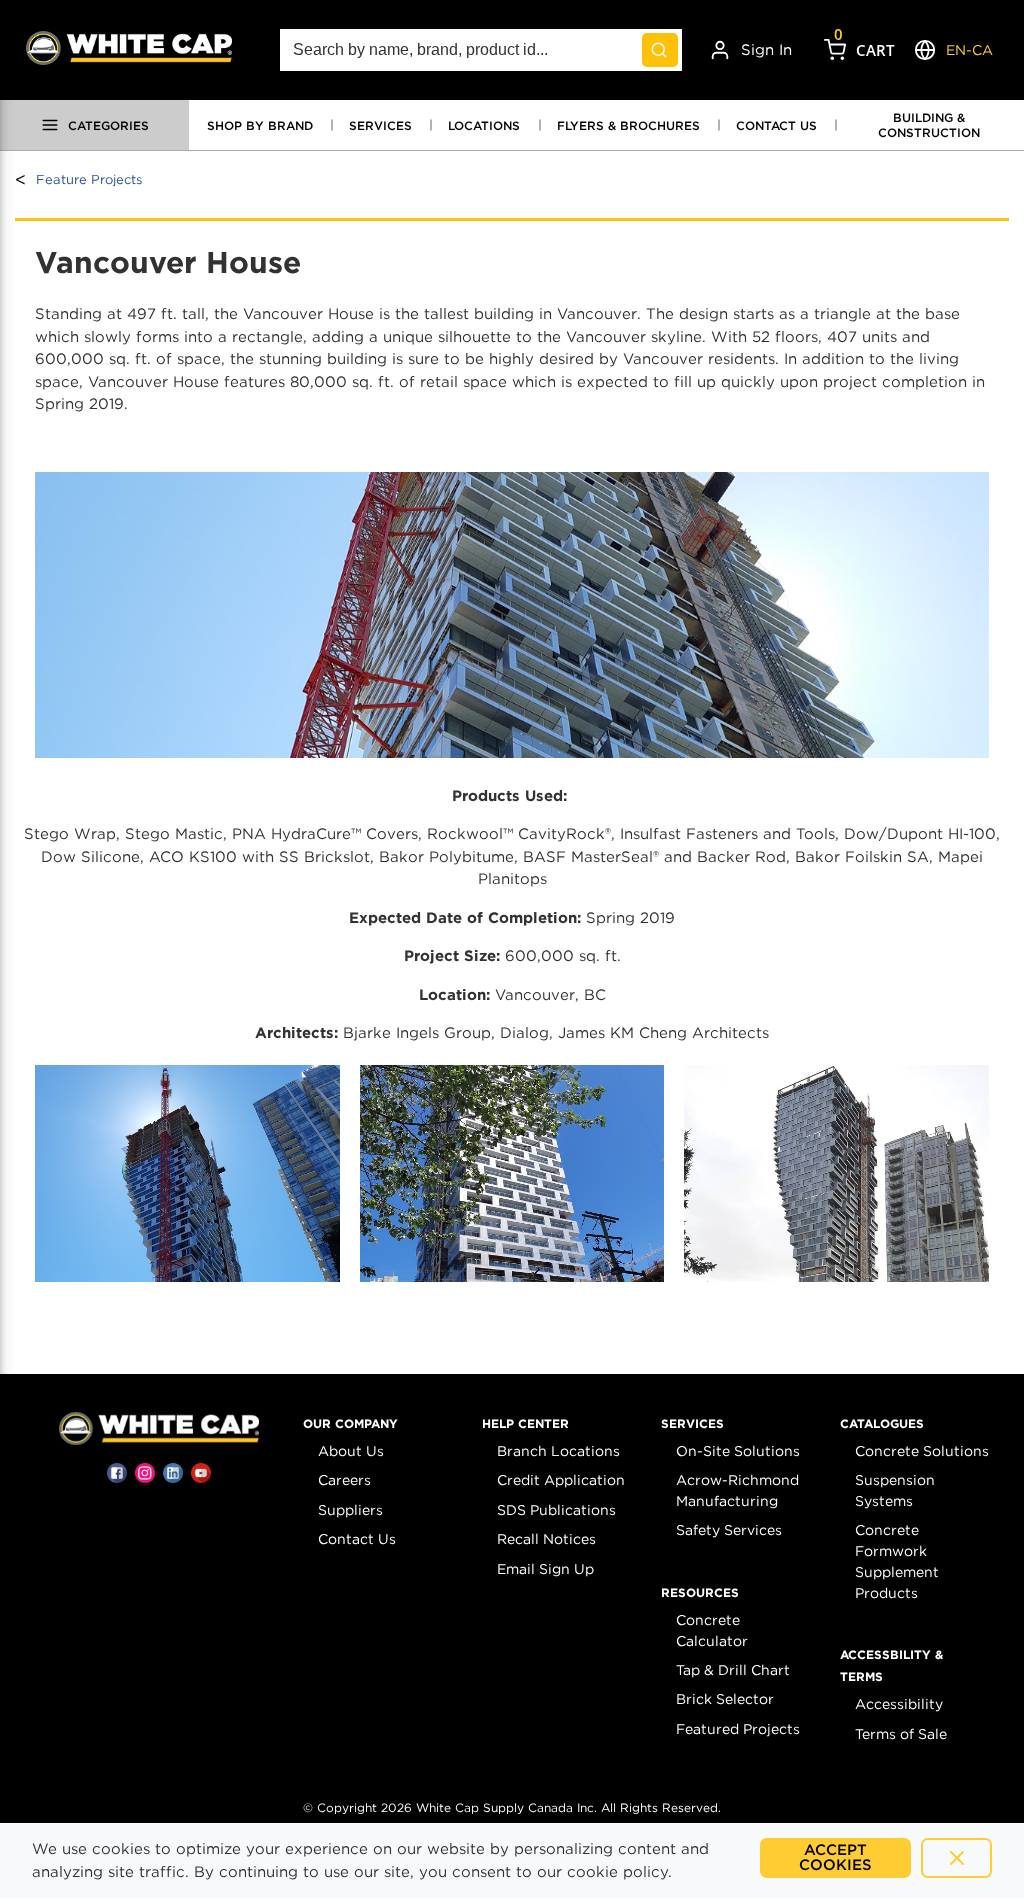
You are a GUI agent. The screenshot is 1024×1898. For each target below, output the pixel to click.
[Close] (956, 1858)
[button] (350, 1424)
